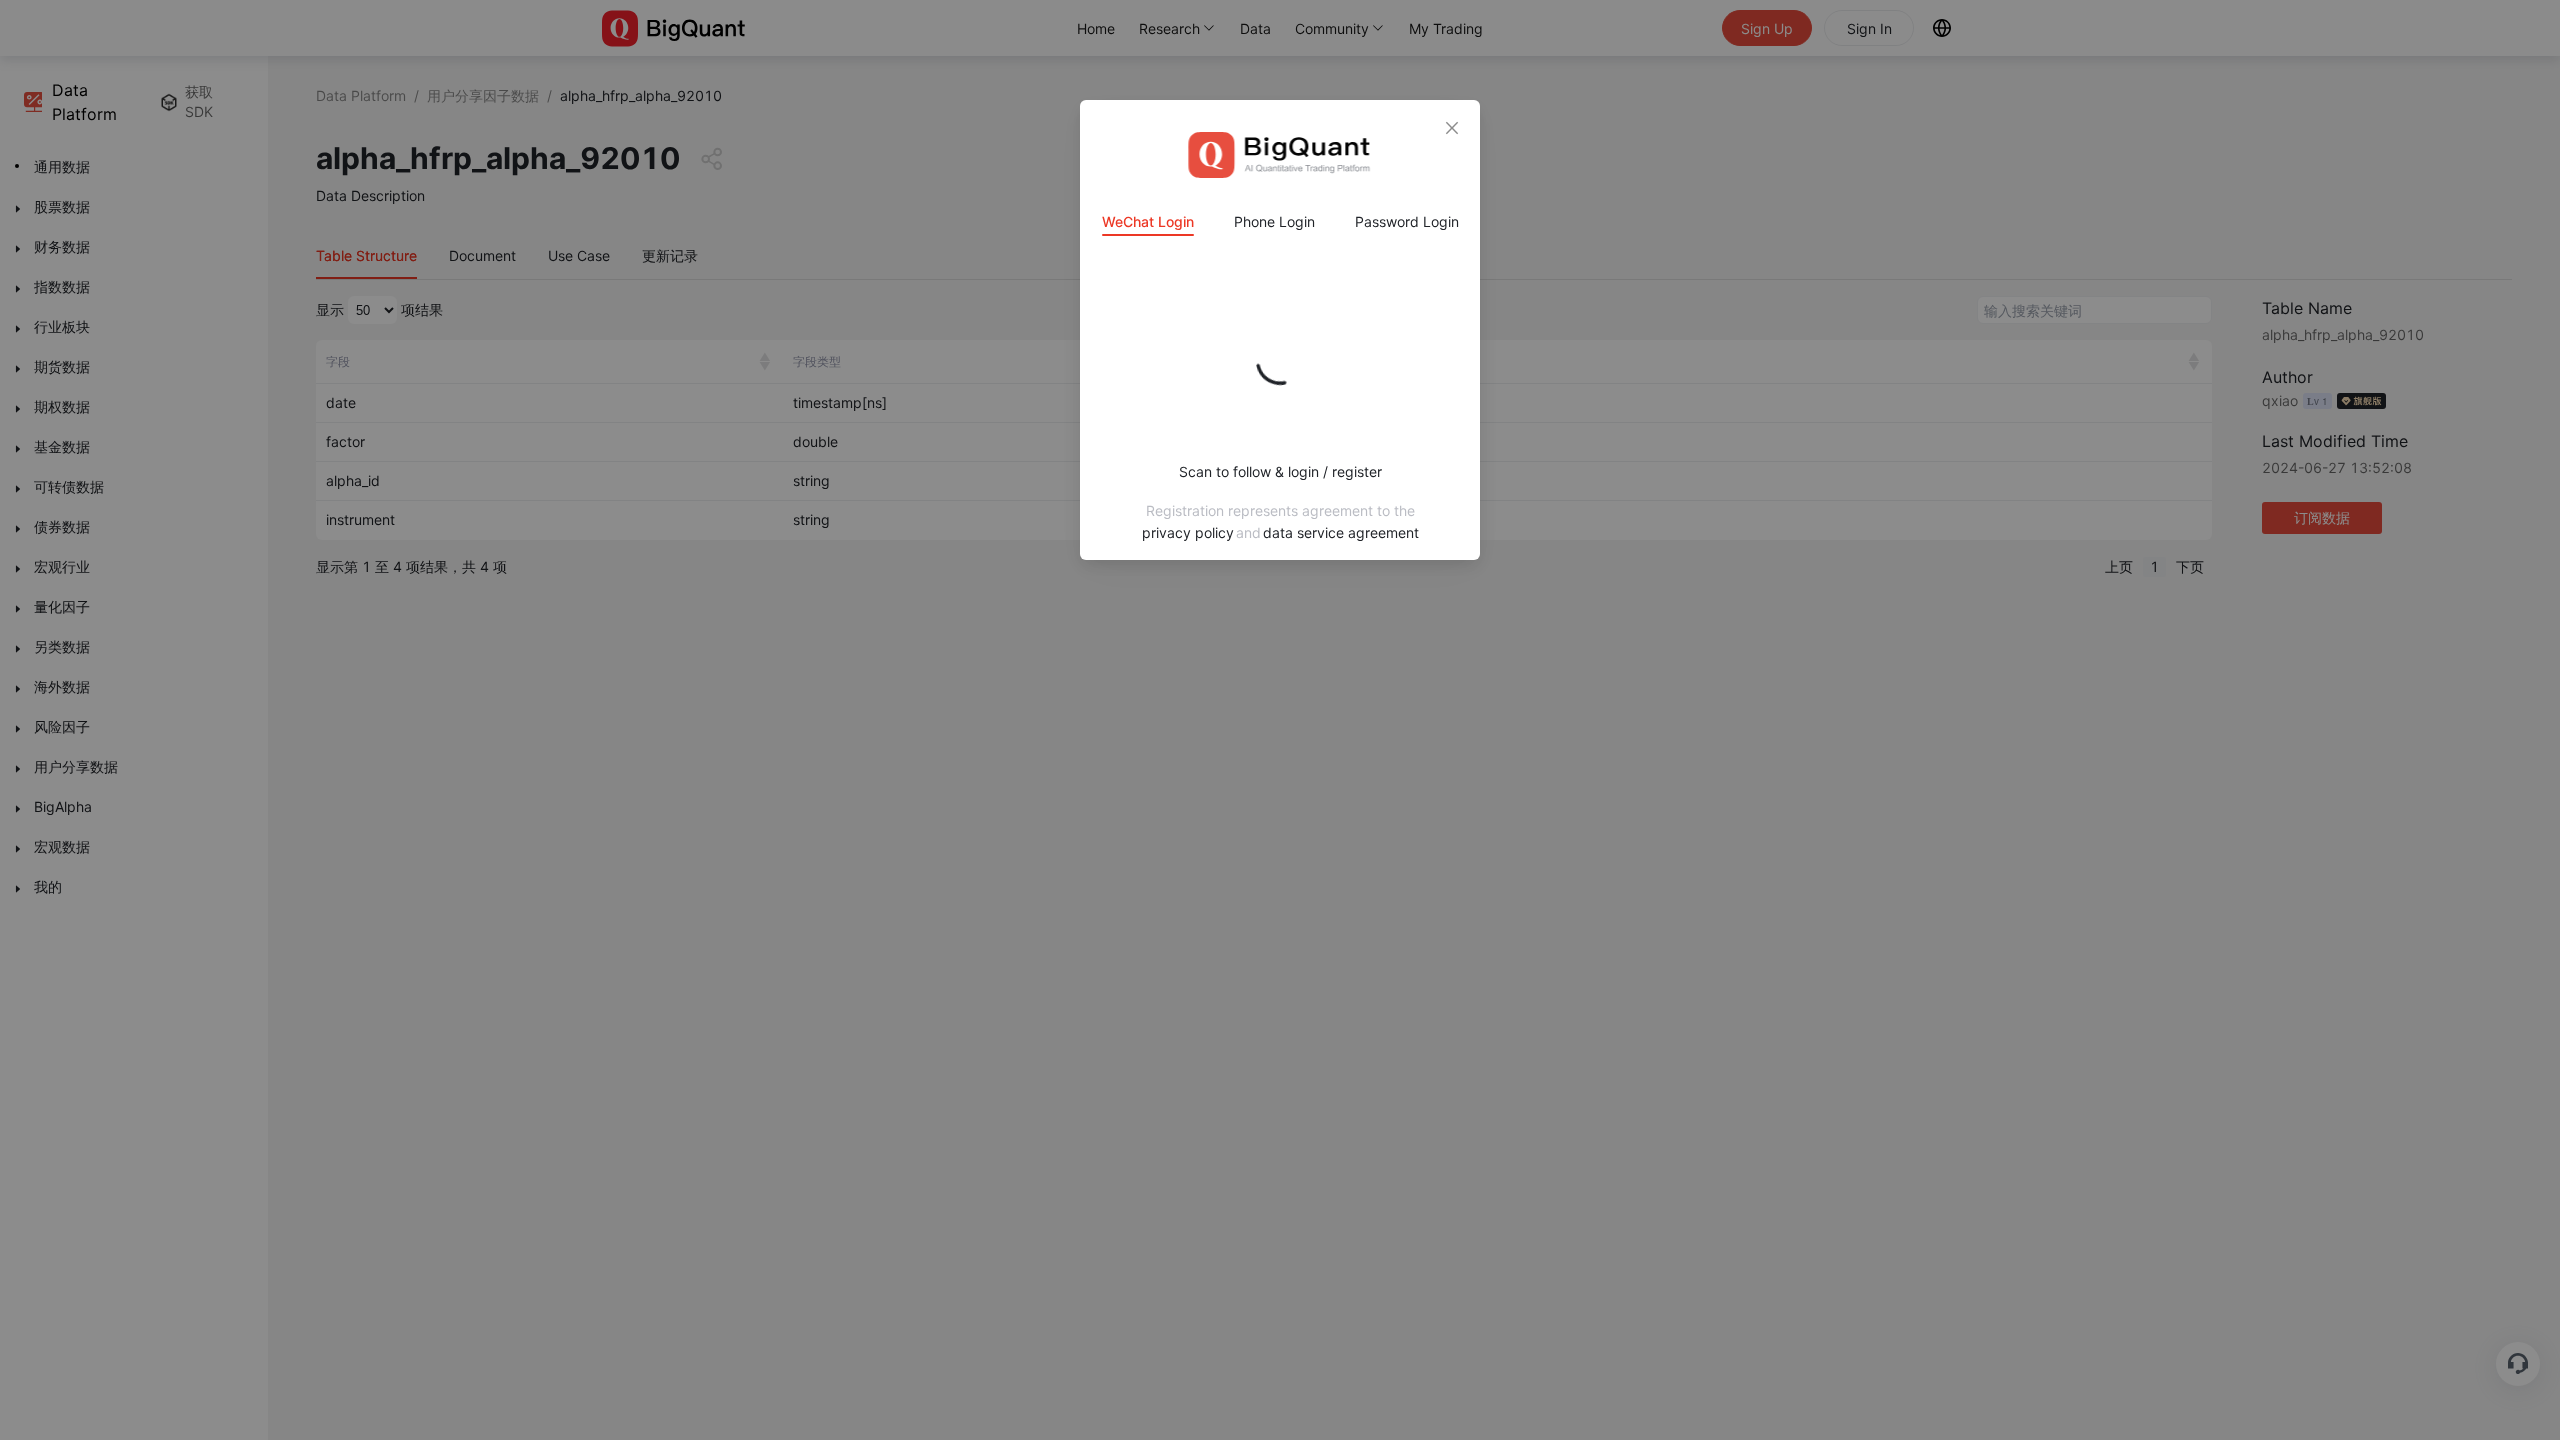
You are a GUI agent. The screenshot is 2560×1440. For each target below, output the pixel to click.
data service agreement (1341, 532)
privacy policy (1188, 532)
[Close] (1452, 128)
